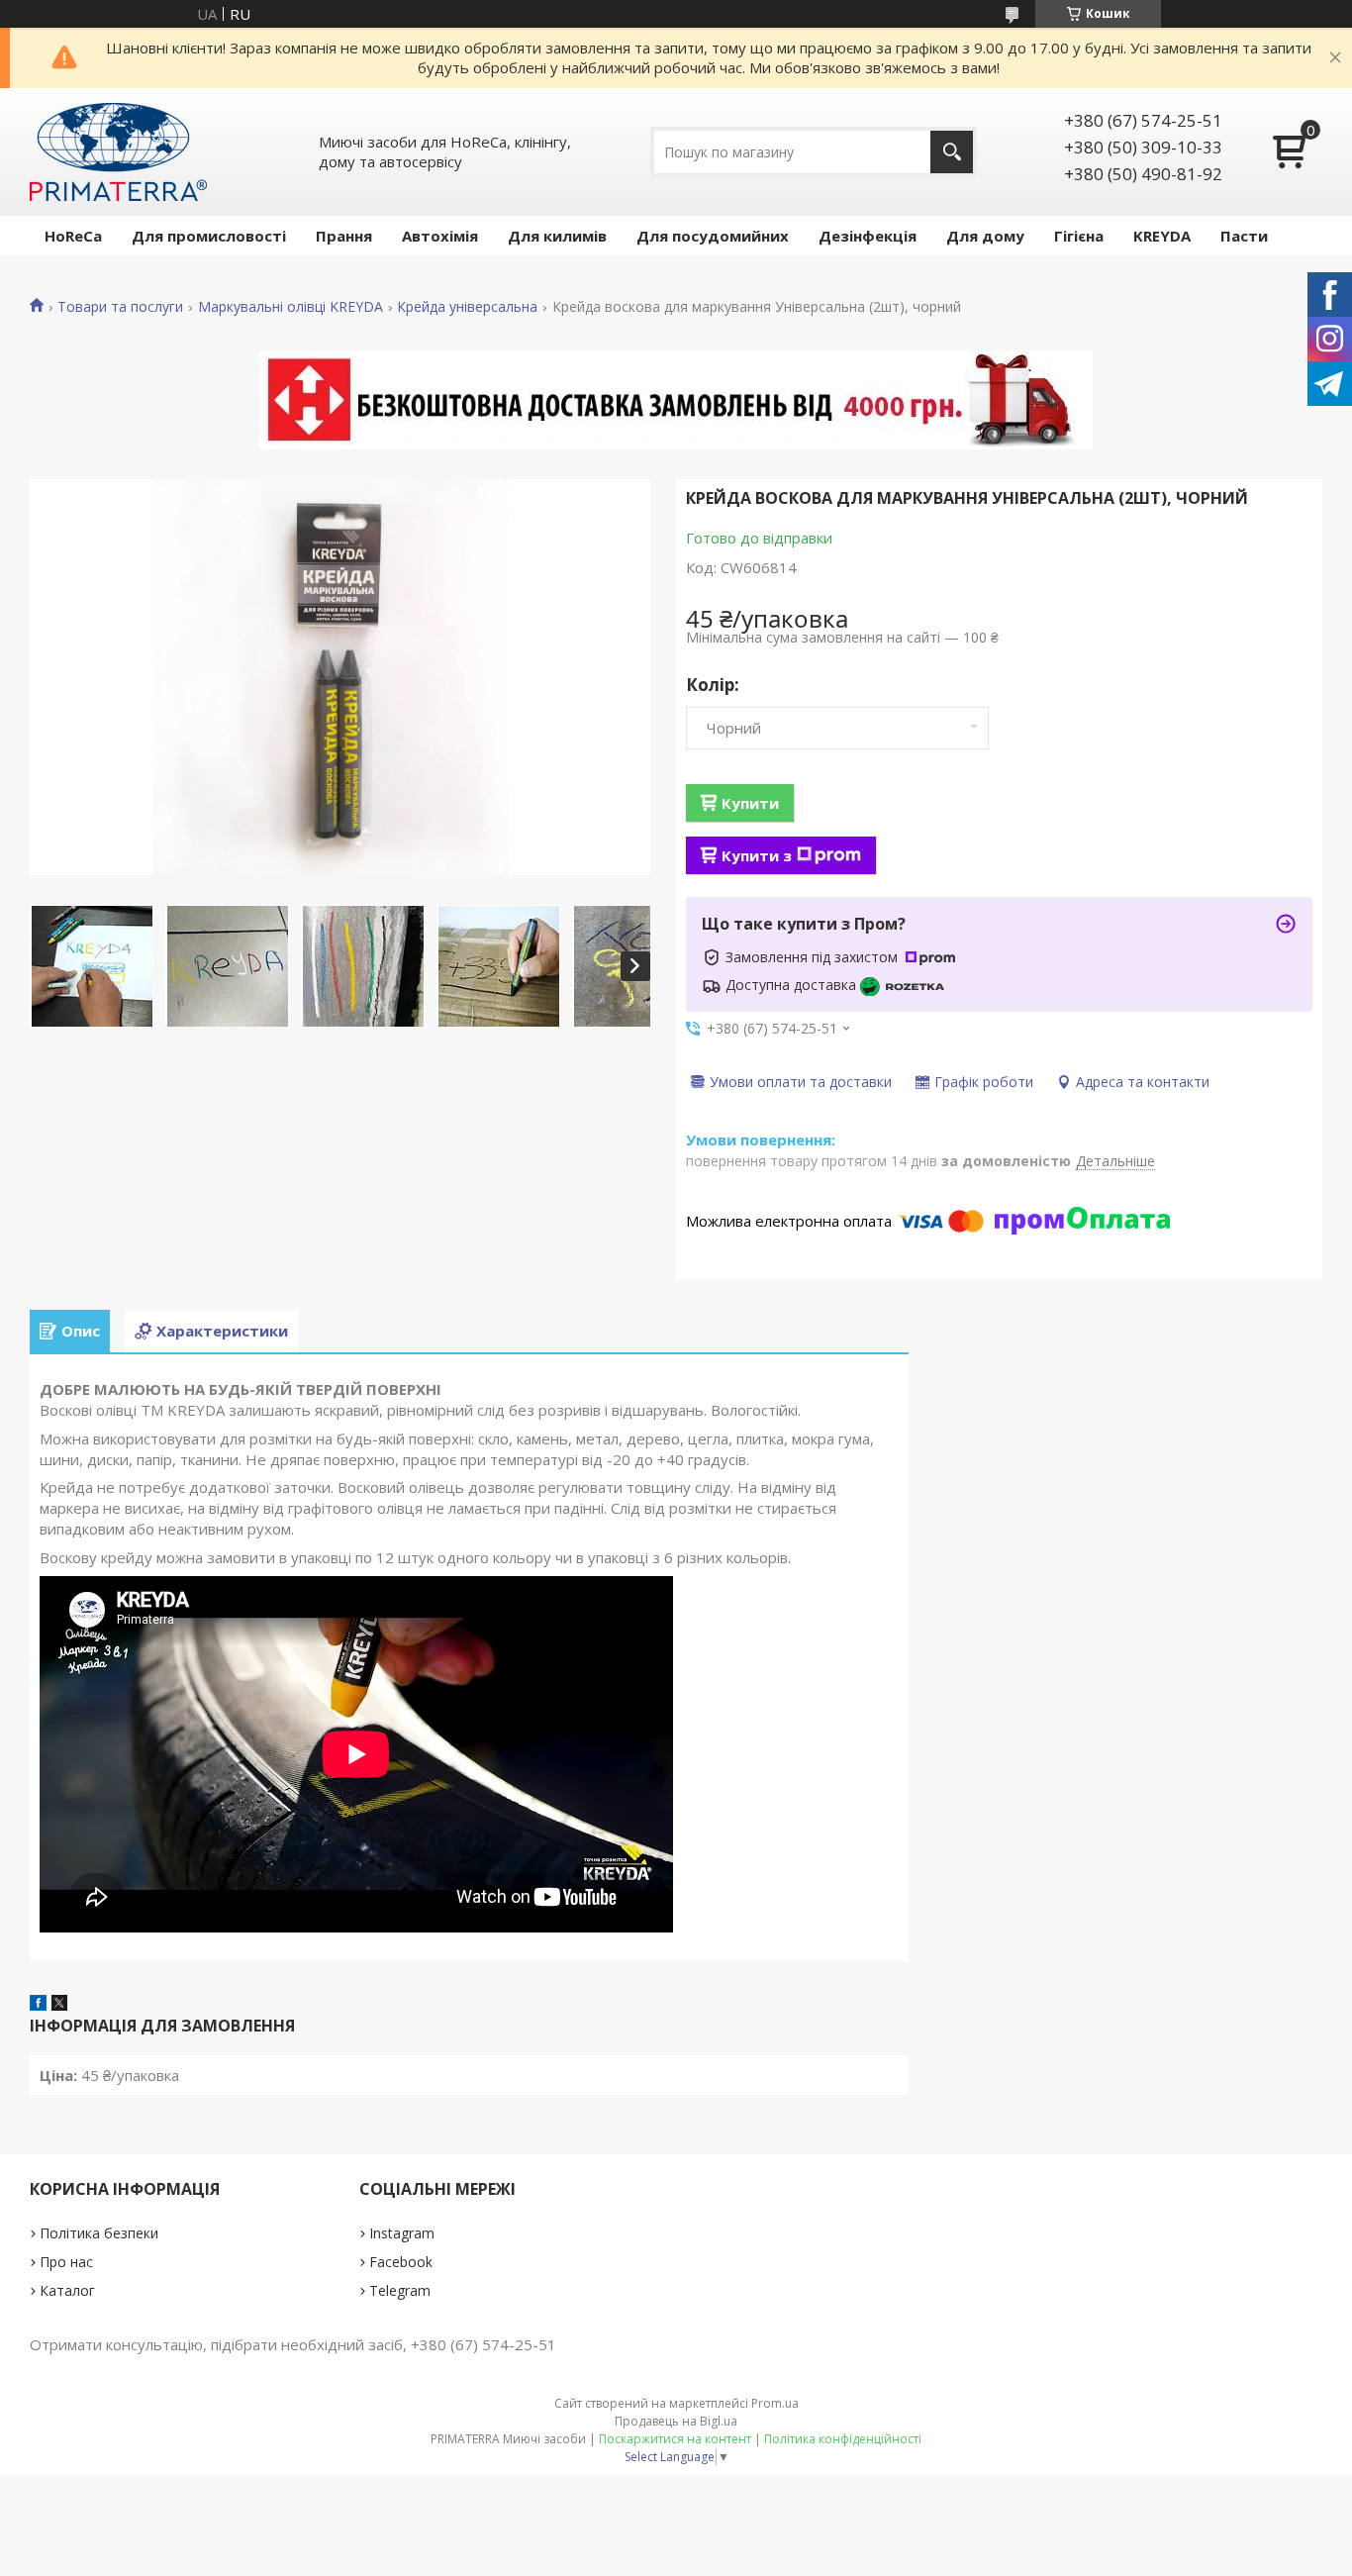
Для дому (985, 236)
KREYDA (1162, 236)
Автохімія (440, 236)
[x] (59, 2005)
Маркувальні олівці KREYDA (290, 307)
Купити (750, 803)
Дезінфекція (868, 236)
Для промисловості (209, 236)
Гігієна (1079, 236)
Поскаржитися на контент (675, 2439)
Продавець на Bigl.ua (676, 2421)
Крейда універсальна (467, 307)
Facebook (401, 2262)
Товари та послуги (120, 307)
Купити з (757, 855)
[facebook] (38, 2005)
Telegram (400, 2290)
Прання (344, 236)
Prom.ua (775, 2403)
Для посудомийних (713, 236)
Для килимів (557, 236)
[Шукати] (952, 152)
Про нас (66, 2262)
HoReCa (73, 236)
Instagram (402, 2233)
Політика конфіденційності (843, 2439)
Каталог (67, 2290)
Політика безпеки (99, 2233)
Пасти (1244, 236)
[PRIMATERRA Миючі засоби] (118, 152)
